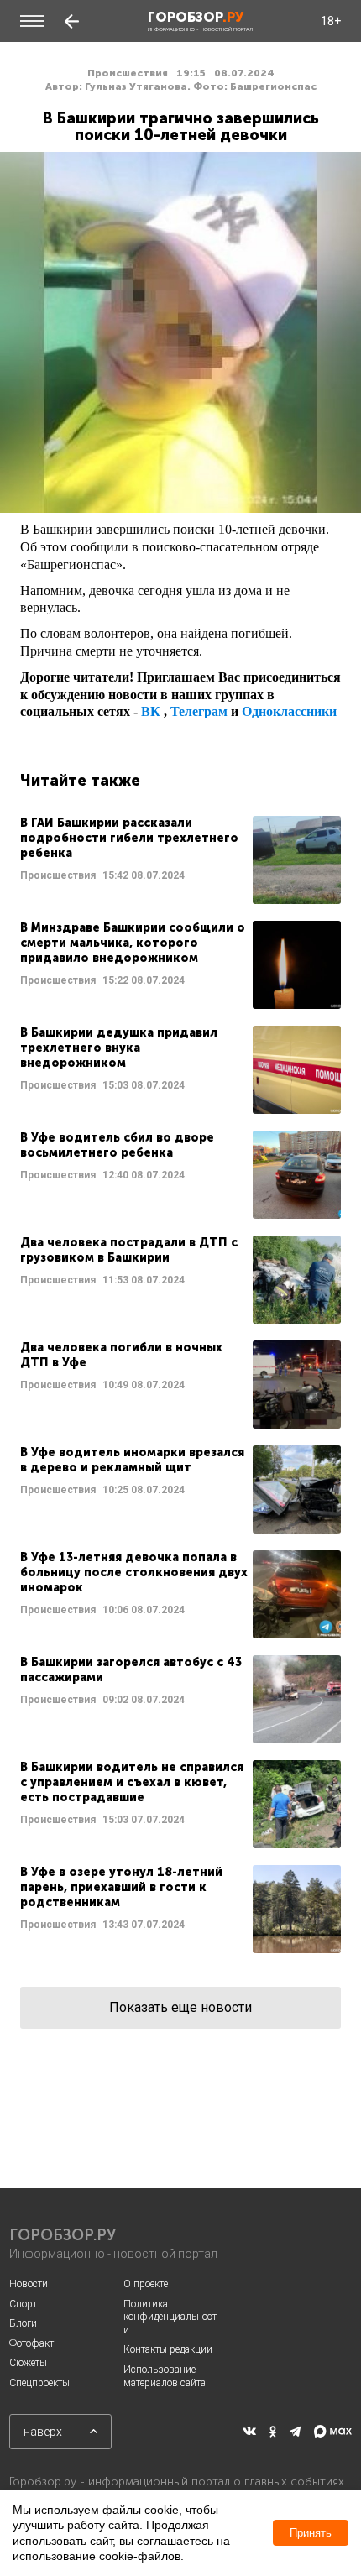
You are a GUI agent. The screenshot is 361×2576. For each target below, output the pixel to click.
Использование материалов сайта (165, 2376)
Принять (311, 2533)
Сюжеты (28, 2363)
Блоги (23, 2323)
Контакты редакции (168, 2349)
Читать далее (180, 860)
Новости (29, 2284)
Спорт (23, 2304)
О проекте (146, 2284)
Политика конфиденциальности (170, 2317)
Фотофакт (31, 2343)
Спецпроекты (39, 2383)
